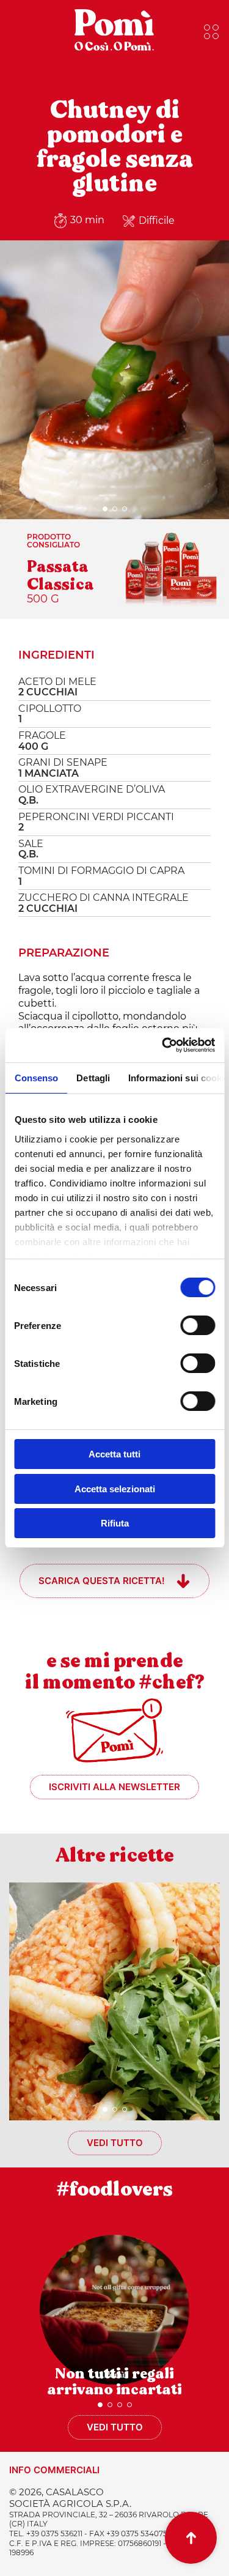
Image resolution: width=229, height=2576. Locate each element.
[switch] (198, 1325)
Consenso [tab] (36, 1078)
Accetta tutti (114, 1454)
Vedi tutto (115, 2143)
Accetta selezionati (115, 1489)
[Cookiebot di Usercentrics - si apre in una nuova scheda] (163, 1045)
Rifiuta (115, 1523)
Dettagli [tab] (93, 1078)
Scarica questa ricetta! (102, 1581)
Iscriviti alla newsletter (114, 1787)
